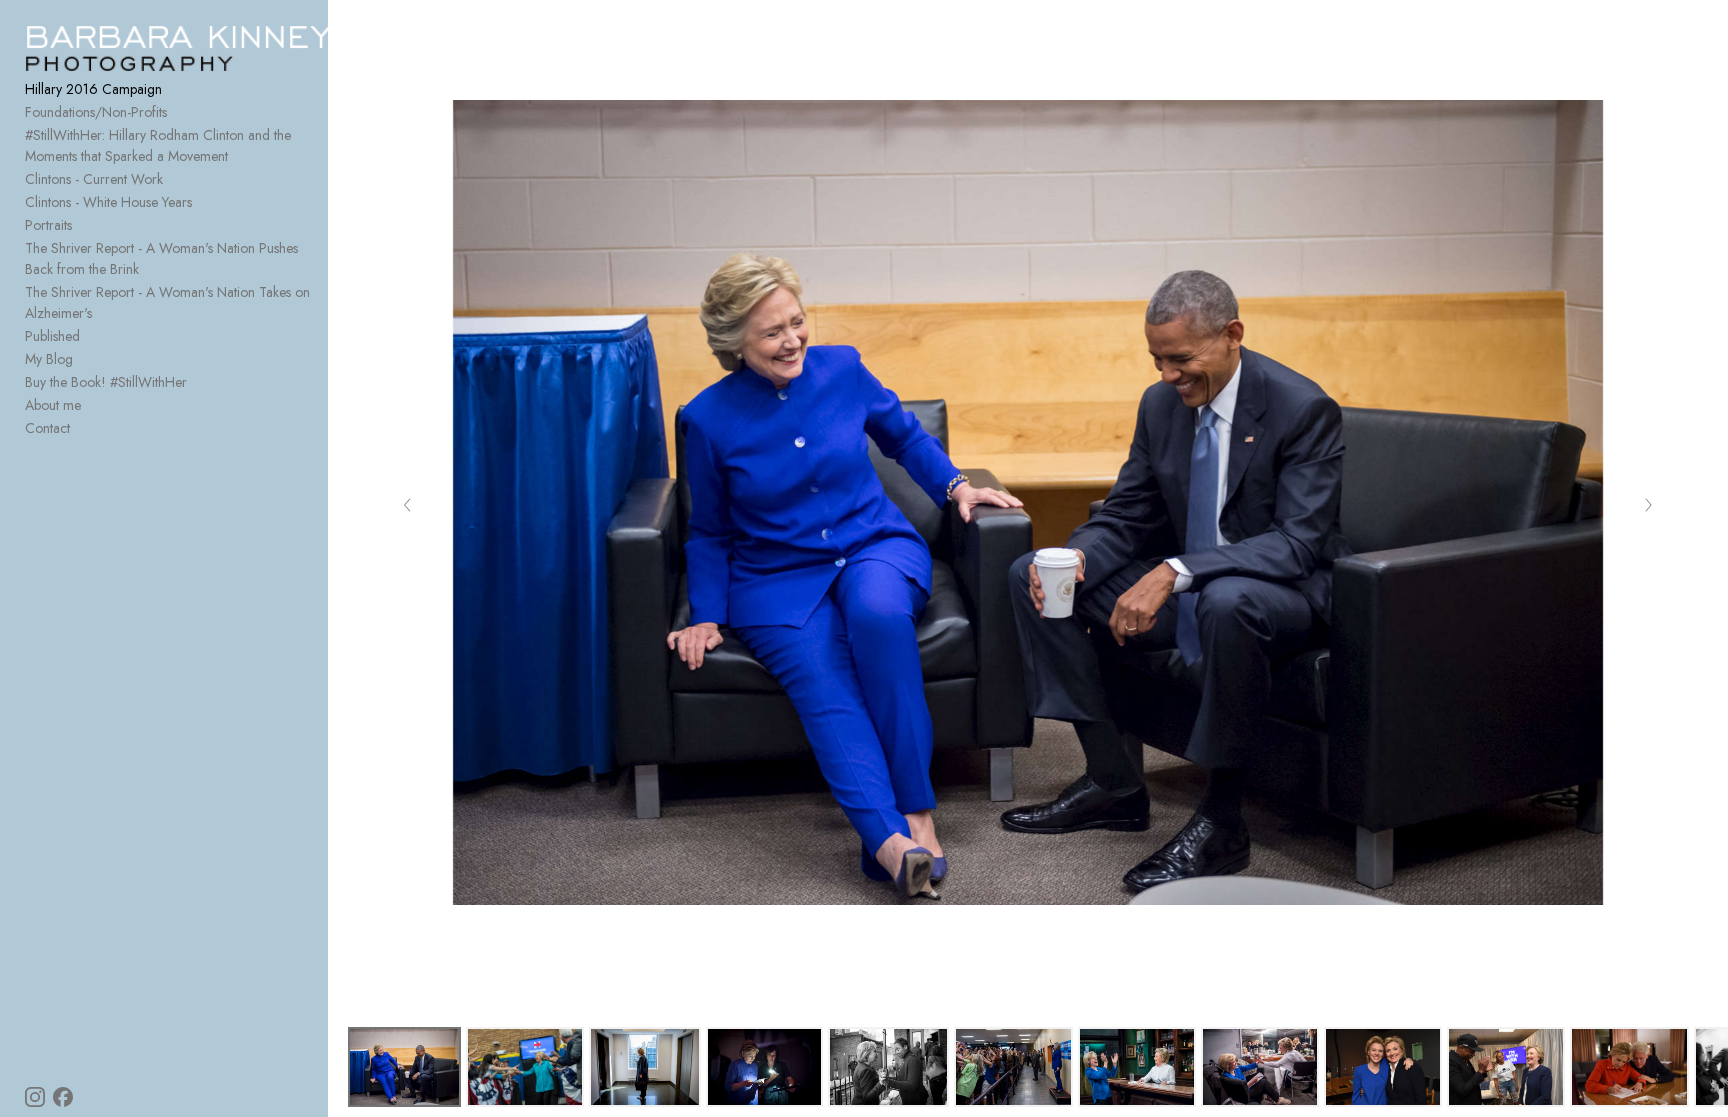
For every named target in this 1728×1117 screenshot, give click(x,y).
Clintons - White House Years (108, 202)
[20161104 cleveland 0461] (1506, 1067)
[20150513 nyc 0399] (645, 1067)
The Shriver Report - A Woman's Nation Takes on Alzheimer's (167, 302)
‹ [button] (407, 503)
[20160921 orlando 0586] (1013, 1067)
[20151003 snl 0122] (1260, 1067)
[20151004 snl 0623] (1383, 1067)
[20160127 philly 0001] (888, 1067)
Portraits (48, 225)
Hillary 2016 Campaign (93, 89)
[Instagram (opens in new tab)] (35, 1097)
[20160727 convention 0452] (404, 1067)
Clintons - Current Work (94, 179)
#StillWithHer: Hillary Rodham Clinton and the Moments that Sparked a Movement (158, 145)
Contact (47, 428)
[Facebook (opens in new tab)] (63, 1097)
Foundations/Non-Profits (96, 112)
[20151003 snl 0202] (1137, 1067)
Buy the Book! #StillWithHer (106, 382)
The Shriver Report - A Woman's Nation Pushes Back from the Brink (161, 258)
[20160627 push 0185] (765, 1067)
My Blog (49, 359)
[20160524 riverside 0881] (525, 1067)
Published (52, 336)
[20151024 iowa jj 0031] (1629, 1067)
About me (53, 405)
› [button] (1648, 503)
